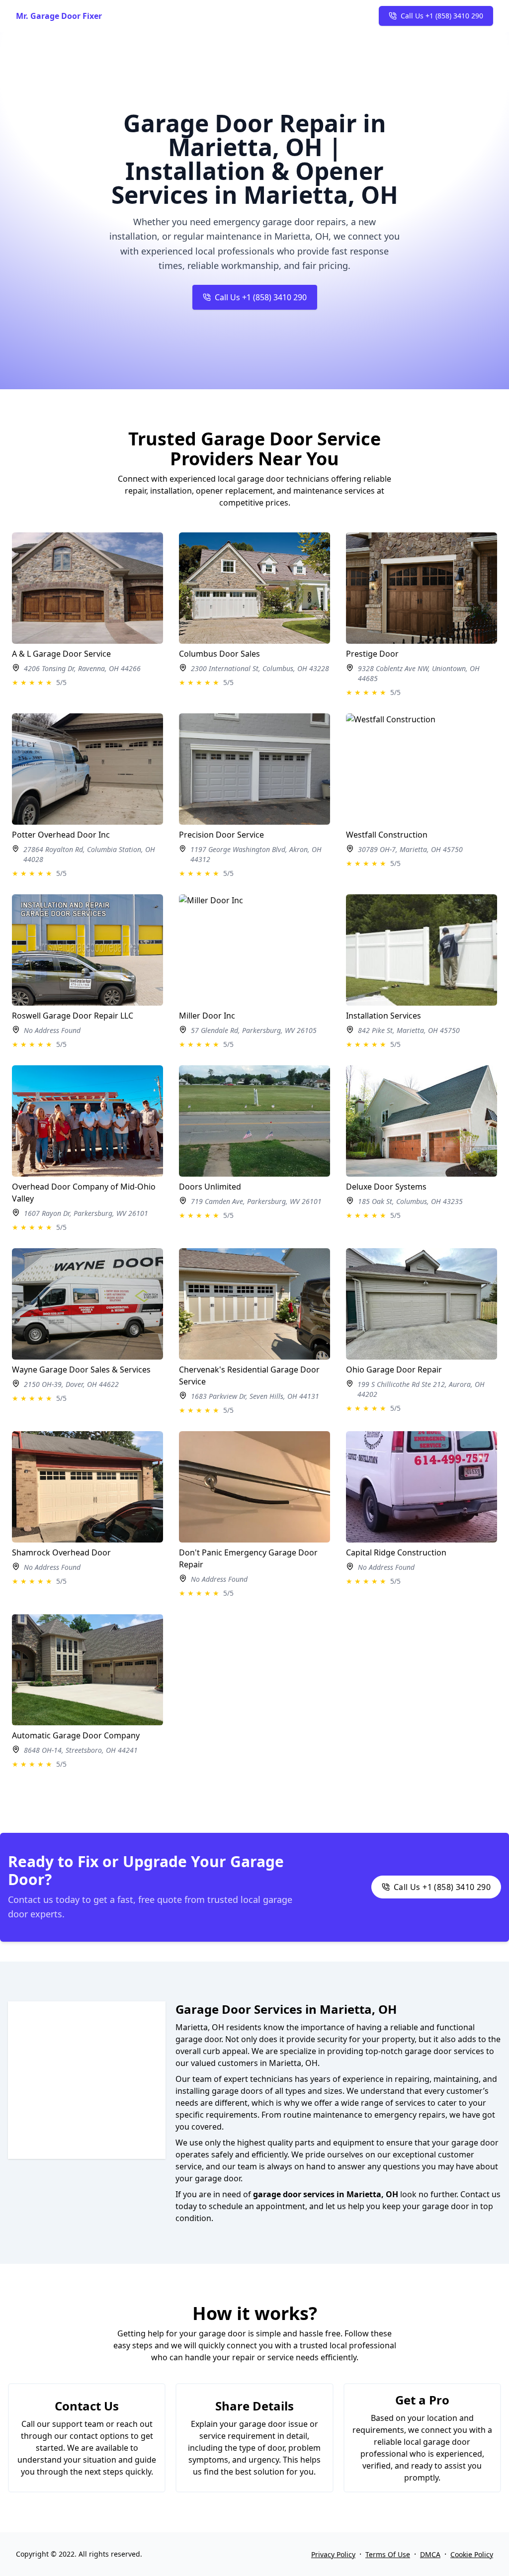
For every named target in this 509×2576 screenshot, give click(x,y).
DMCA (430, 2554)
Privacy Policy (333, 2554)
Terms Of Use (388, 2554)
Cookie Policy (472, 2554)
